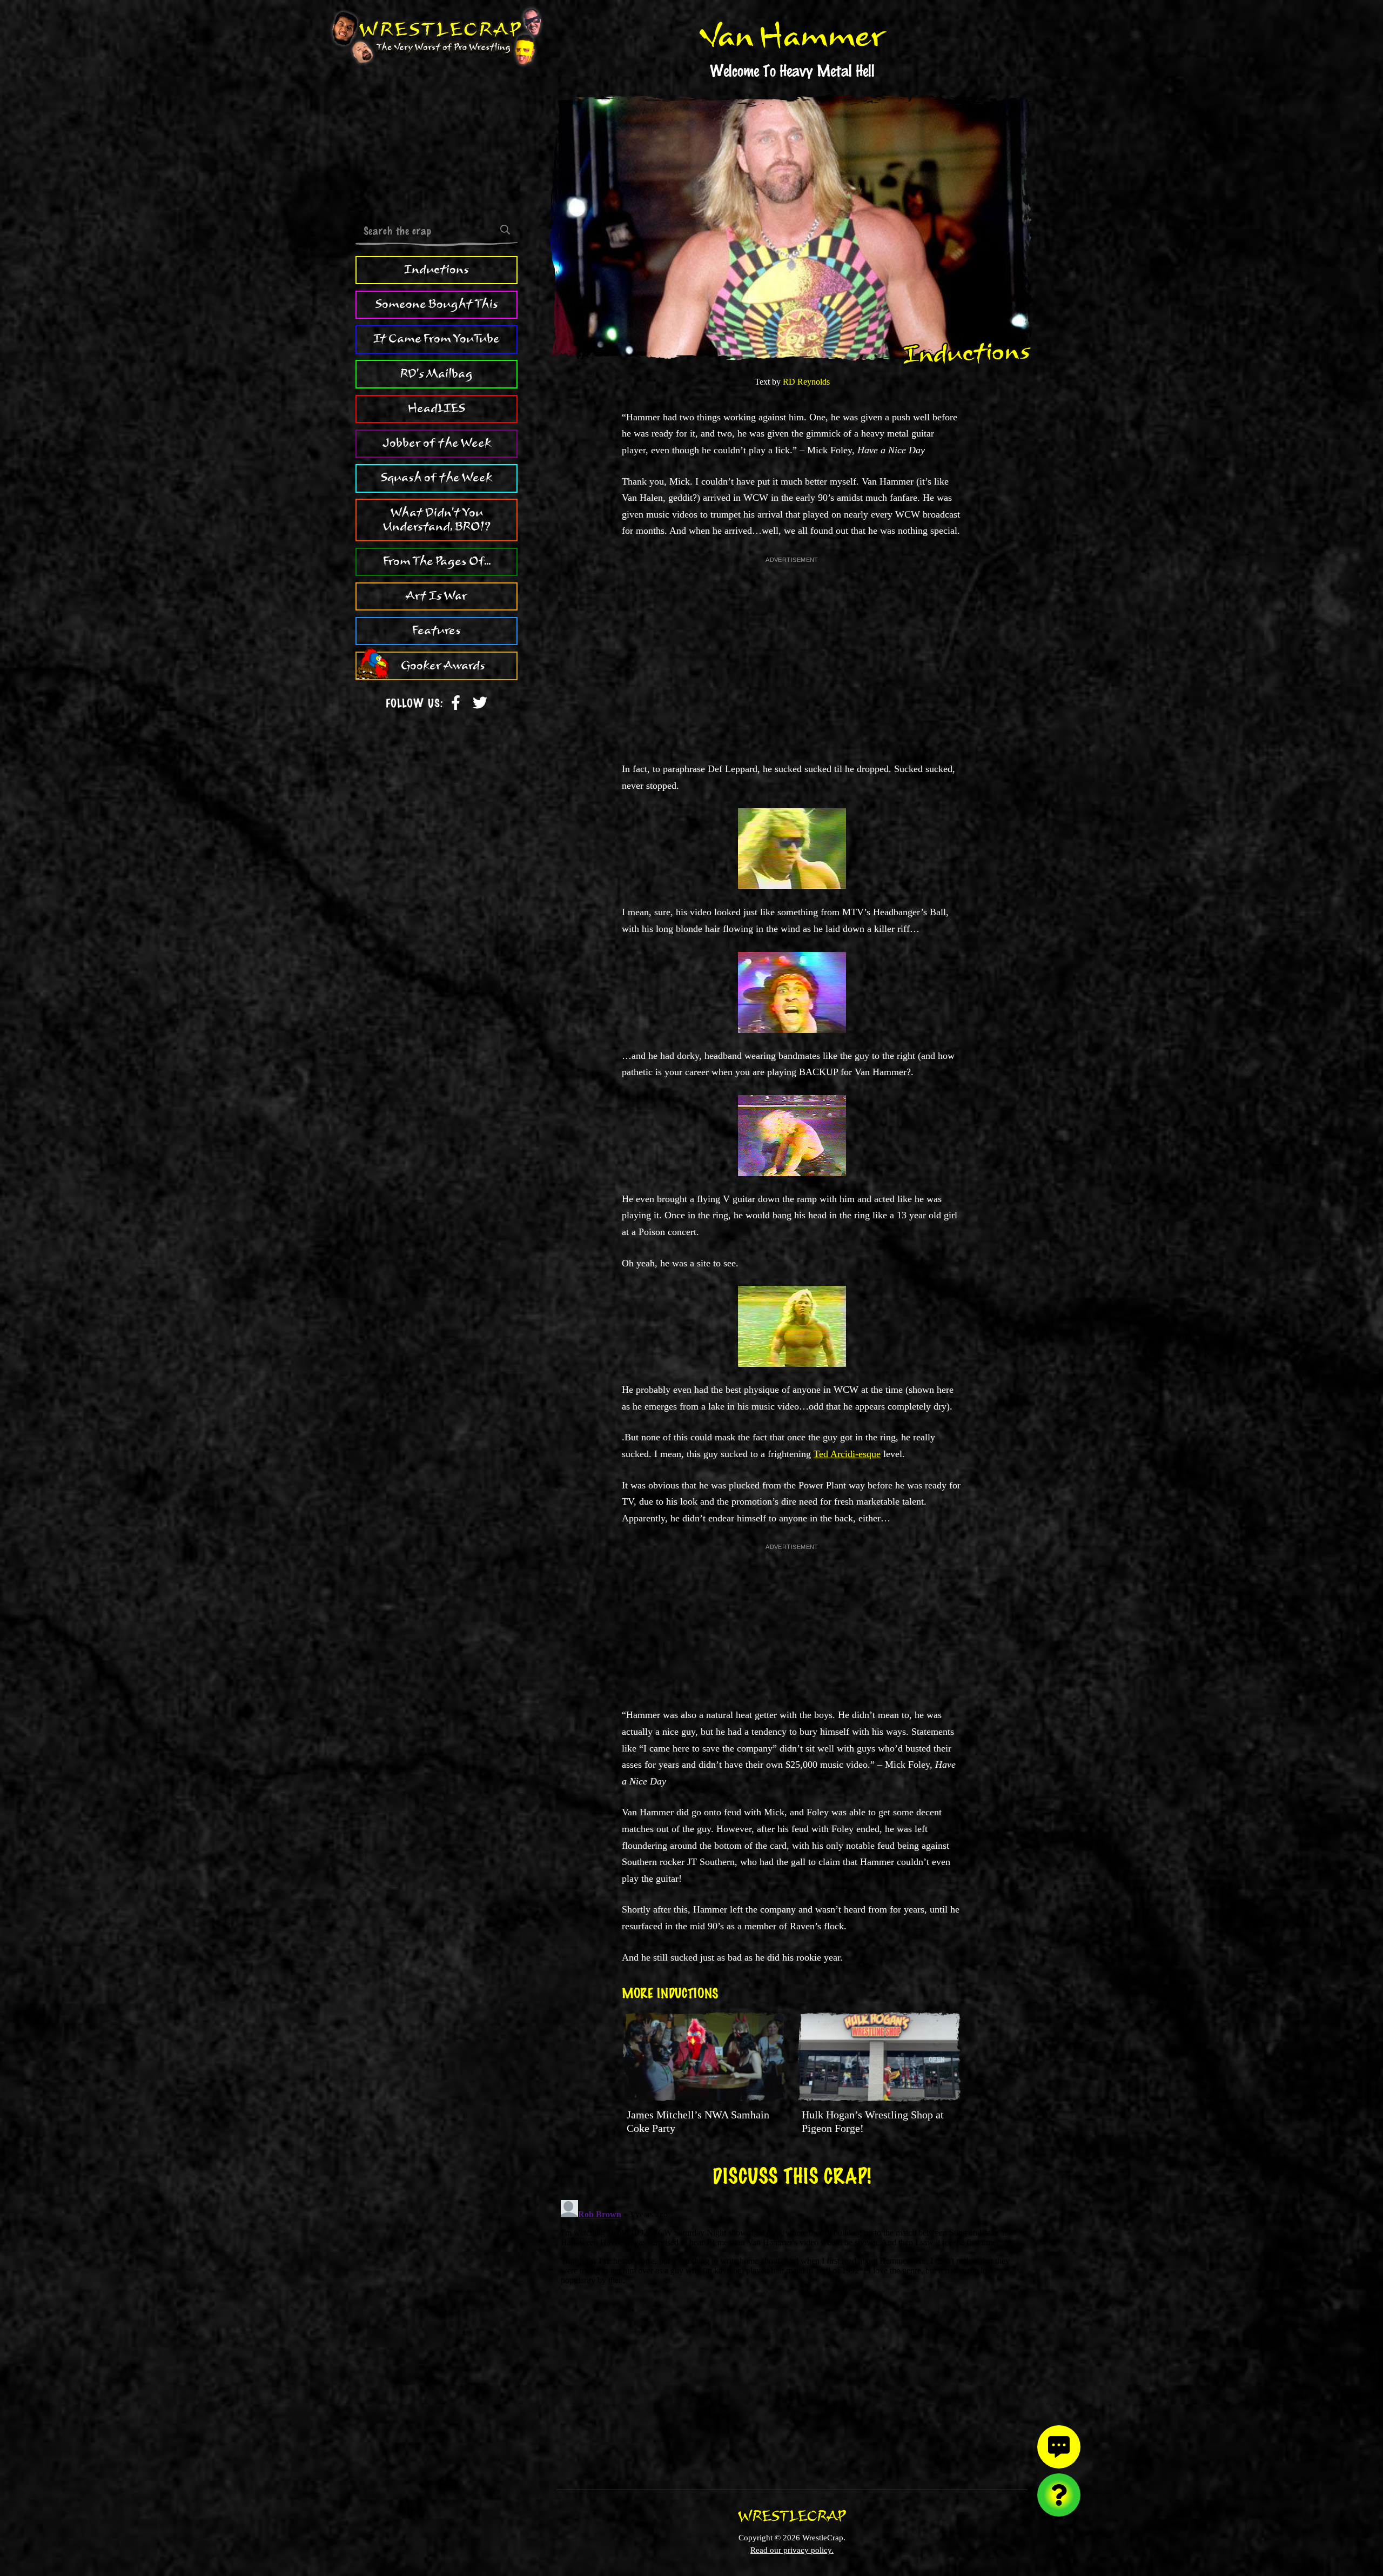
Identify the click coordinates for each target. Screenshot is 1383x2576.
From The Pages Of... (437, 561)
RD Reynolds (806, 382)
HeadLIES (437, 408)
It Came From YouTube (437, 339)
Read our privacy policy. (792, 2550)
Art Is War (437, 596)
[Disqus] (792, 2331)
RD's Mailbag (437, 374)
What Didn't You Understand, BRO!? (437, 520)
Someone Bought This (437, 304)
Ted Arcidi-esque (847, 1454)
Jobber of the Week (437, 443)
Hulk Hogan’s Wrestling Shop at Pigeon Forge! (873, 2121)
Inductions (437, 270)
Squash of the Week (437, 478)
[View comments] (1059, 2447)
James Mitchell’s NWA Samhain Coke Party (698, 2121)
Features (437, 630)
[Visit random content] (1059, 2495)
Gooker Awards (443, 666)
